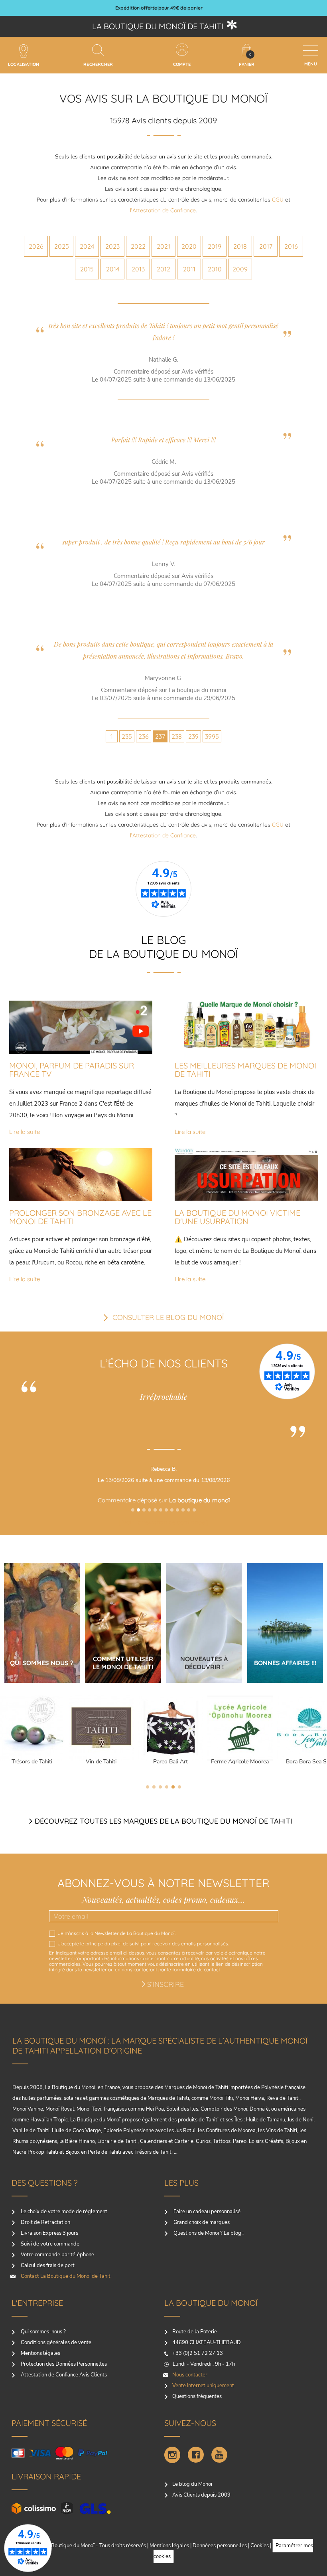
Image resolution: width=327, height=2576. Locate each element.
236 (144, 736)
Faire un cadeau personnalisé (206, 2212)
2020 (189, 246)
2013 (138, 269)
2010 (215, 269)
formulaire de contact (196, 1970)
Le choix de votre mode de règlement (63, 2212)
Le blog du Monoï (192, 2484)
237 (160, 736)
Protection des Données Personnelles (63, 2364)
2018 (240, 246)
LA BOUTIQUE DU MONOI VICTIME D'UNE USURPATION (237, 1217)
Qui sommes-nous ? (43, 2332)
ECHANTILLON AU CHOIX (159, 8)
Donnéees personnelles (220, 2546)
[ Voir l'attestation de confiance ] (243, 1522)
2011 (189, 269)
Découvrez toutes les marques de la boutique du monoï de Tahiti (163, 1821)
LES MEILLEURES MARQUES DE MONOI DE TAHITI (245, 1070)
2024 (87, 246)
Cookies (260, 2546)
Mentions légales (40, 2353)
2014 (113, 269)
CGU (278, 200)
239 (193, 736)
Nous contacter (190, 2375)
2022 (138, 246)
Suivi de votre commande (49, 2244)
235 (127, 736)
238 (177, 736)
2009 (240, 269)
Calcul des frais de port (47, 2265)
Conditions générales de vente (55, 2343)
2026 (36, 246)
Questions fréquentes (197, 2396)
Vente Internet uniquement (203, 2386)
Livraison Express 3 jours (49, 2233)
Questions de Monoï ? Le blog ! (208, 2233)
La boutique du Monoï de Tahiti (158, 26)
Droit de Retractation (45, 2222)
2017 (266, 246)
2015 (87, 269)
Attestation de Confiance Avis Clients (63, 2375)
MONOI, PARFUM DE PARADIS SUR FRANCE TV (72, 1070)
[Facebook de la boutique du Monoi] (196, 2455)
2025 (62, 246)
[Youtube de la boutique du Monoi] (219, 2455)
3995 (212, 736)
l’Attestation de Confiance (163, 210)
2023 (112, 246)
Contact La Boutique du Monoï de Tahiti (66, 2276)
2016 (291, 246)
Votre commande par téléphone (57, 2255)
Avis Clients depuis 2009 (201, 2495)
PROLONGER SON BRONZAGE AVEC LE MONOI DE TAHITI (80, 1217)
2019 (215, 246)
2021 (163, 246)
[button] (133, 1510)
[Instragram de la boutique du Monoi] (172, 2455)
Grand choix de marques (201, 2222)
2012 (163, 269)
